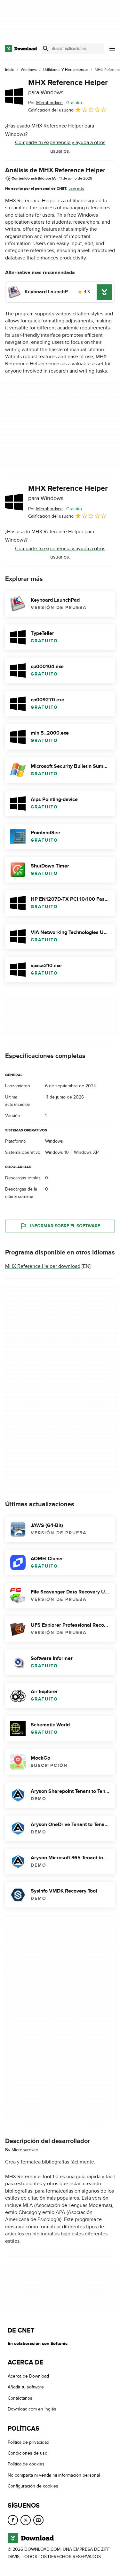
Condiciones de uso (28, 2453)
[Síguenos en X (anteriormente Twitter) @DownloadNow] (26, 2520)
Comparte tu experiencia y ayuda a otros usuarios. (60, 147)
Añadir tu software (26, 2387)
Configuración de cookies (33, 2486)
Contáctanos (20, 2398)
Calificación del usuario (51, 110)
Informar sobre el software (65, 1226)
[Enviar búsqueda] (46, 49)
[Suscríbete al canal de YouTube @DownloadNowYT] (38, 2520)
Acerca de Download (28, 2376)
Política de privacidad (28, 2442)
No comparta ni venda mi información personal (54, 2475)
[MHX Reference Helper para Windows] (14, 96)
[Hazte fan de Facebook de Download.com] (13, 2520)
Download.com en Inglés (32, 2409)
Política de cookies (26, 2464)
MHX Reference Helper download (43, 1266)
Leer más (76, 189)
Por (45, 103)
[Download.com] (21, 49)
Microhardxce (25, 2150)
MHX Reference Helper (68, 87)
